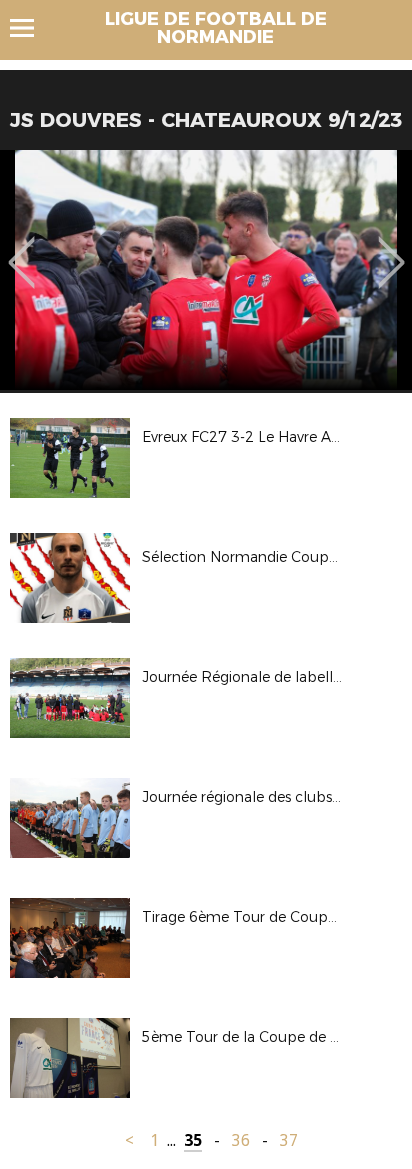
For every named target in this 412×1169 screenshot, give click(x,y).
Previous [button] (21, 248)
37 (289, 1140)
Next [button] (391, 248)
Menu (31, 28)
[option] (206, 270)
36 (241, 1140)
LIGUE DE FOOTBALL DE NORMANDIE (216, 28)
